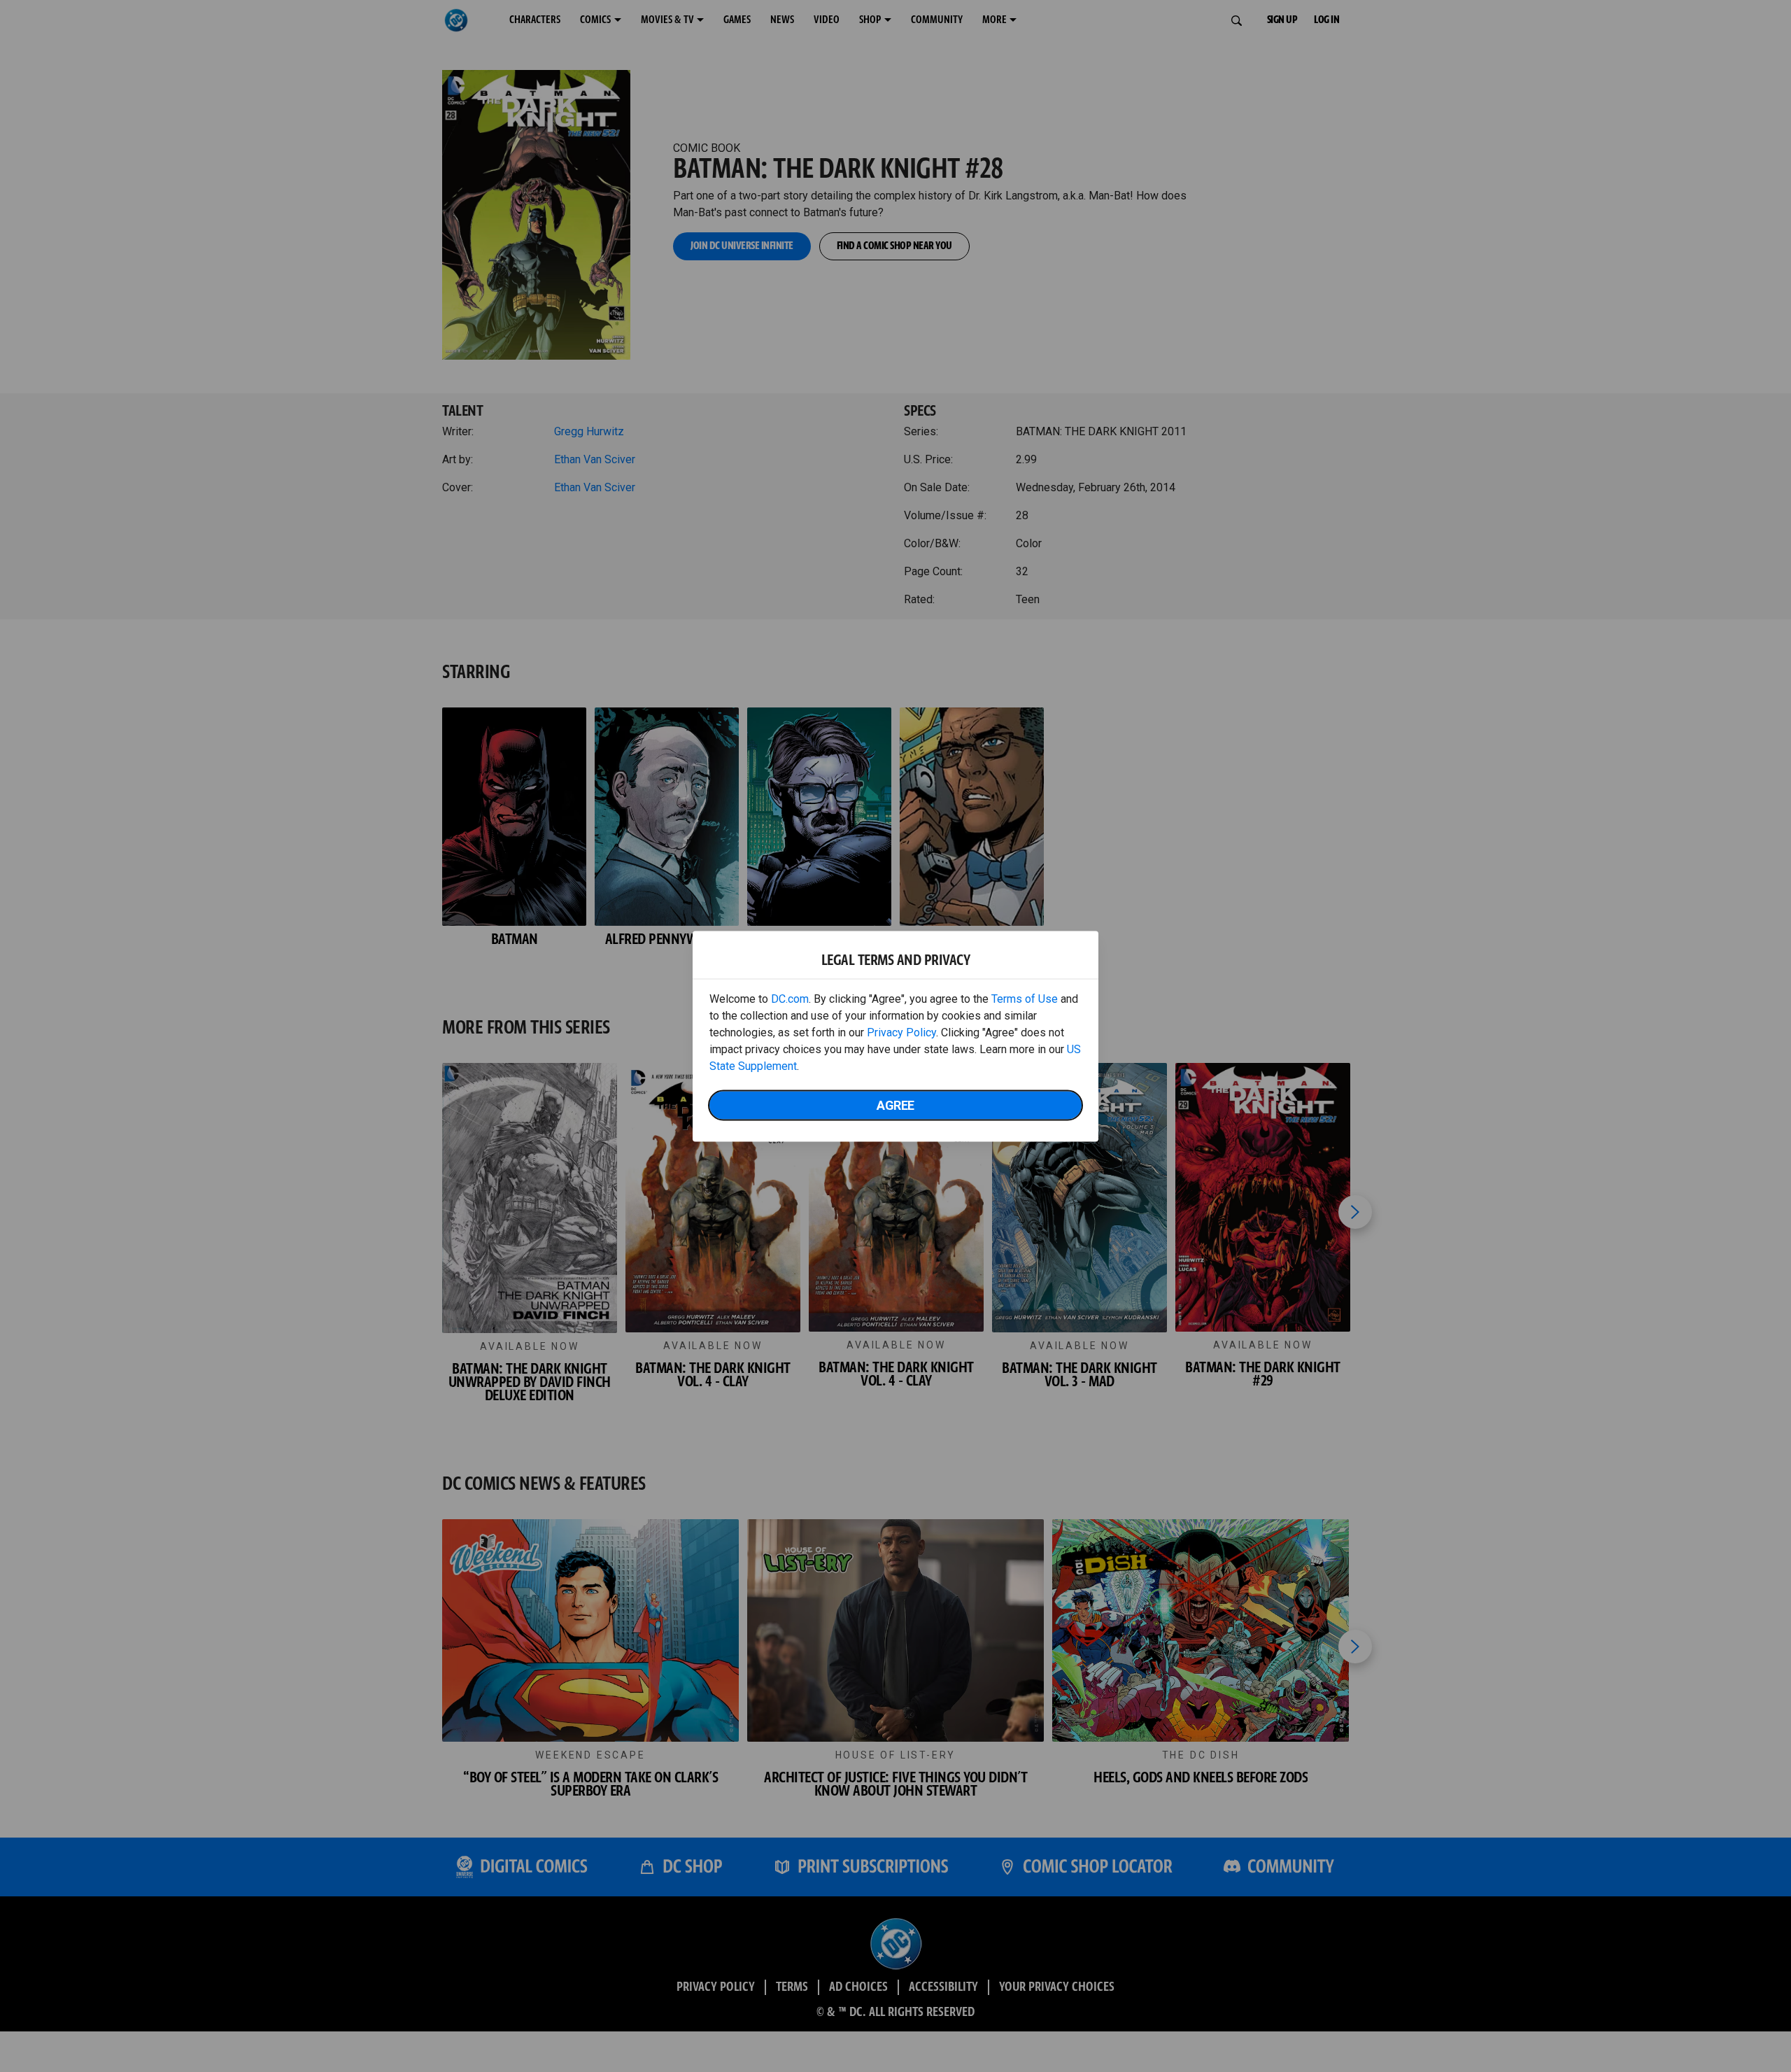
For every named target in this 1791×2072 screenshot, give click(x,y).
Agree (895, 1105)
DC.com (790, 998)
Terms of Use (1025, 998)
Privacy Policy (901, 1032)
